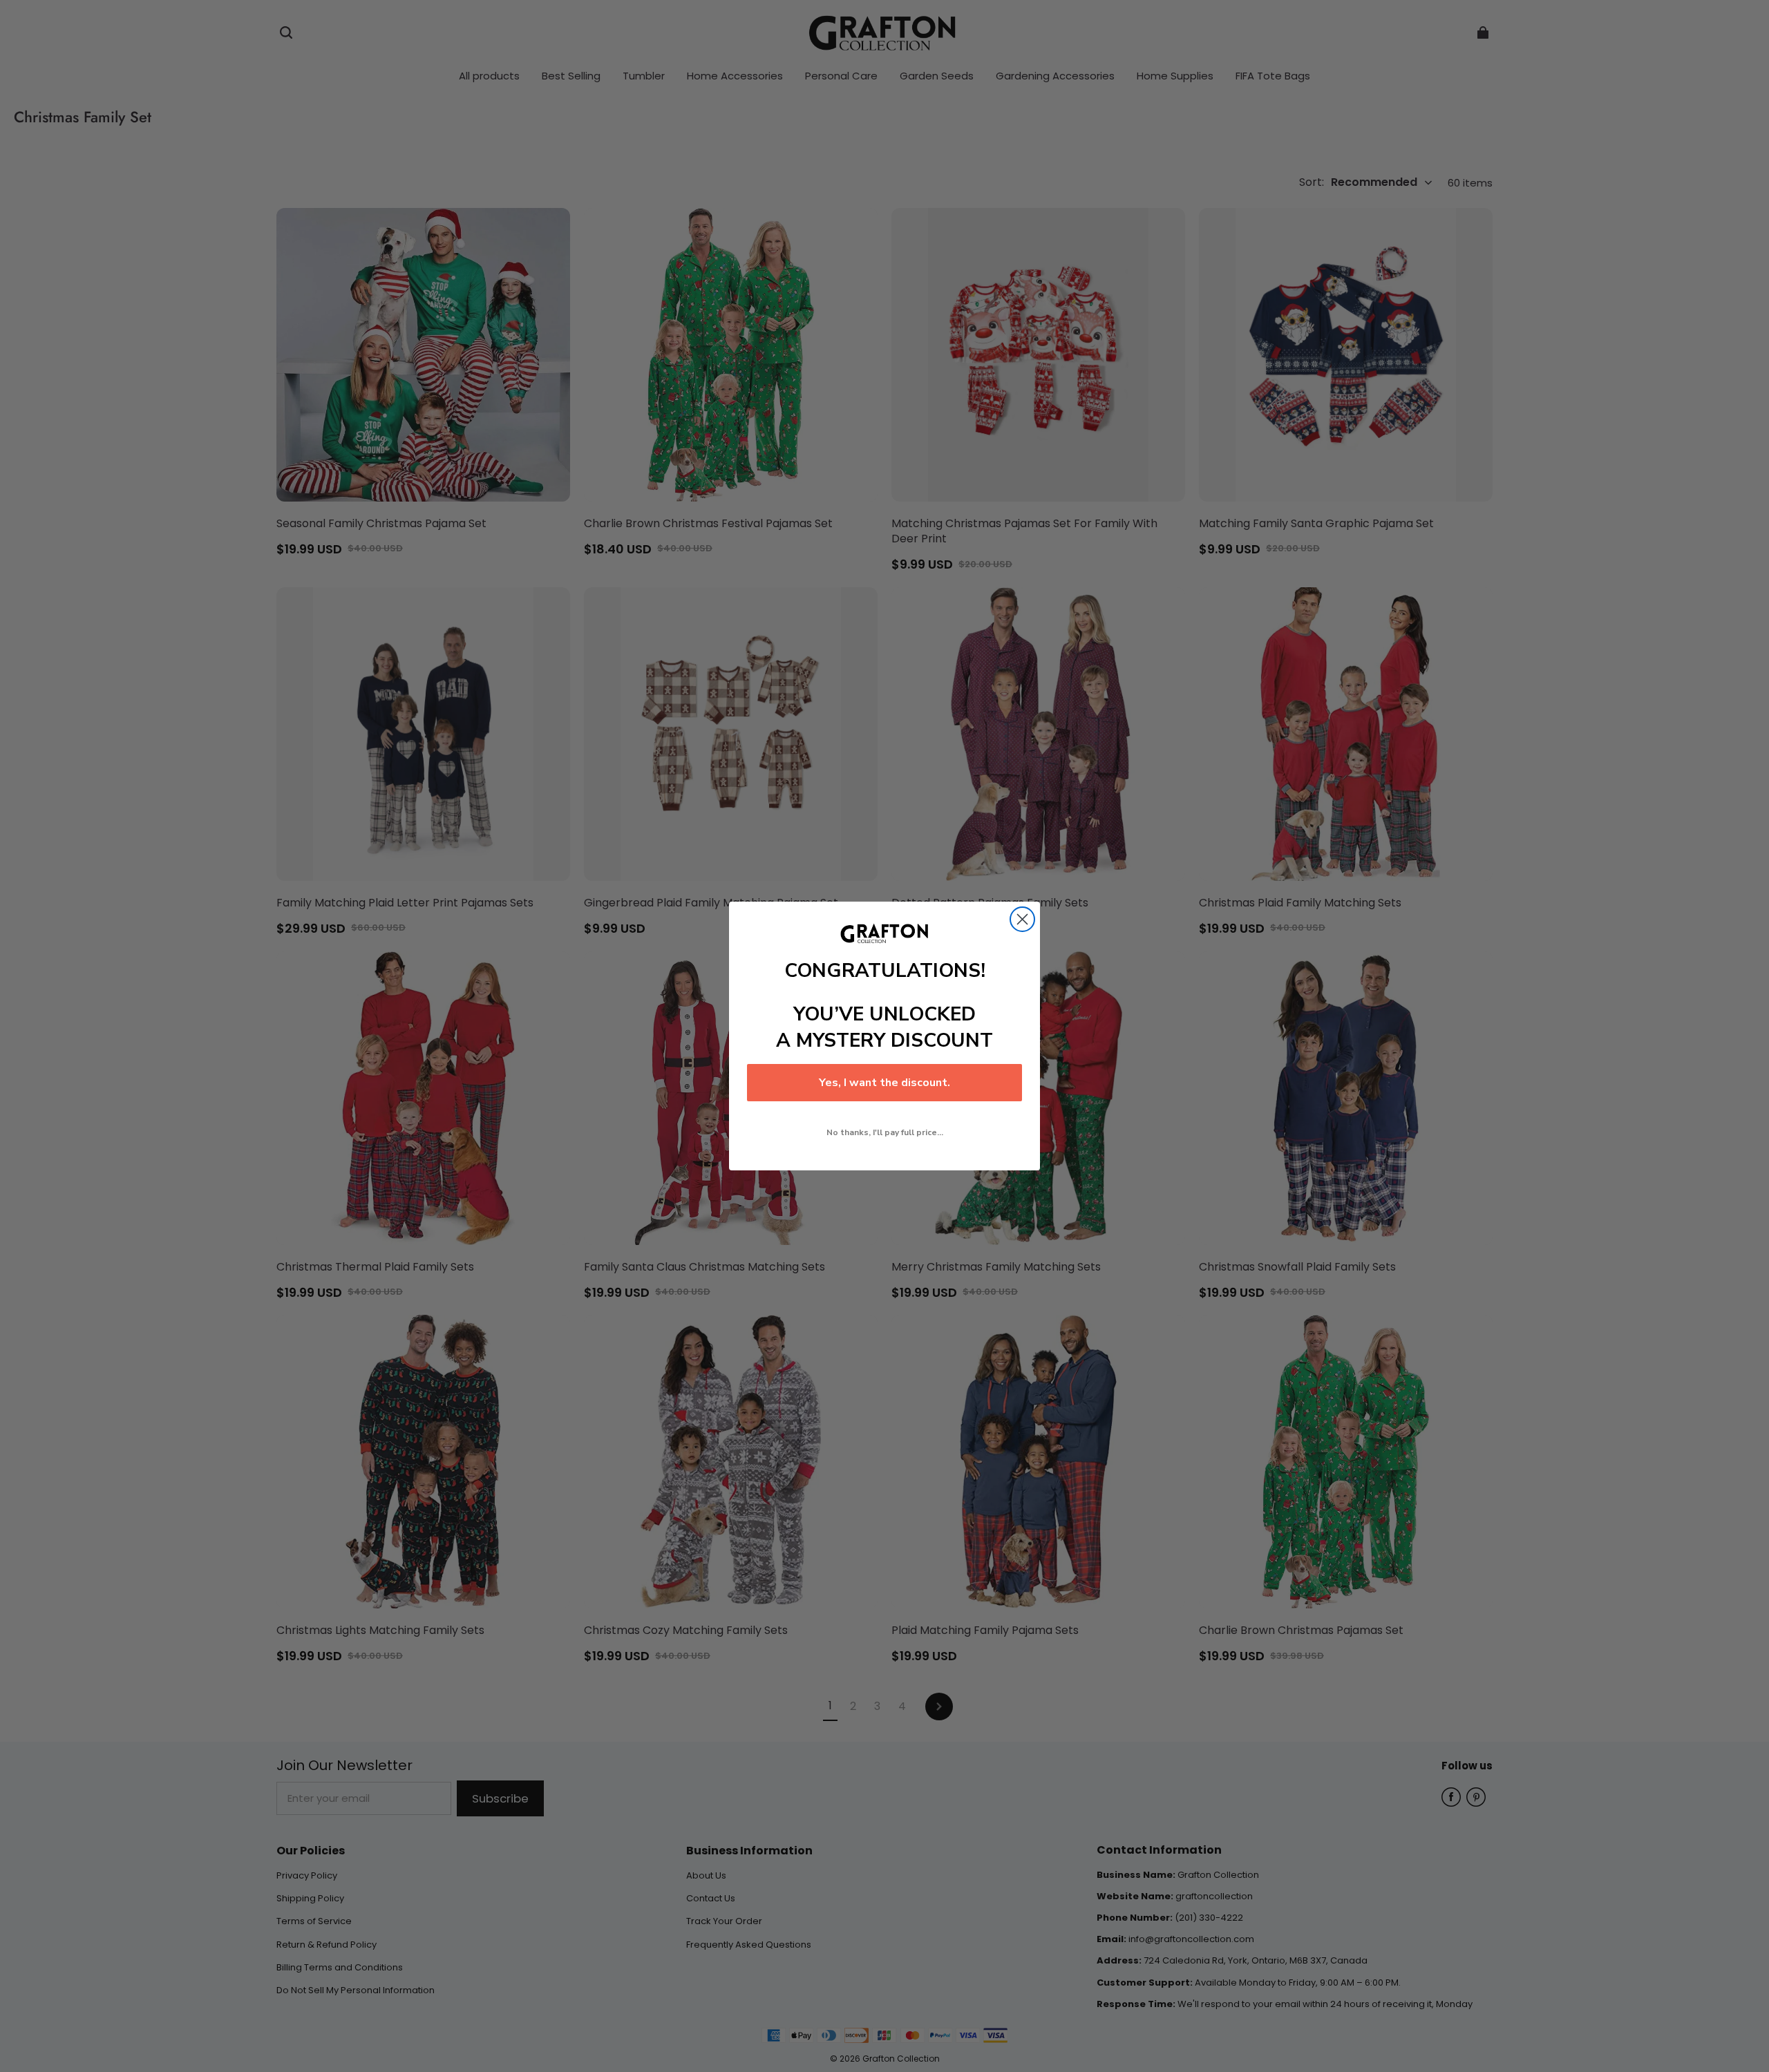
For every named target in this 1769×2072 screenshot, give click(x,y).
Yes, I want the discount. (884, 1083)
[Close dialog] (1022, 919)
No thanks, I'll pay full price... (885, 1132)
